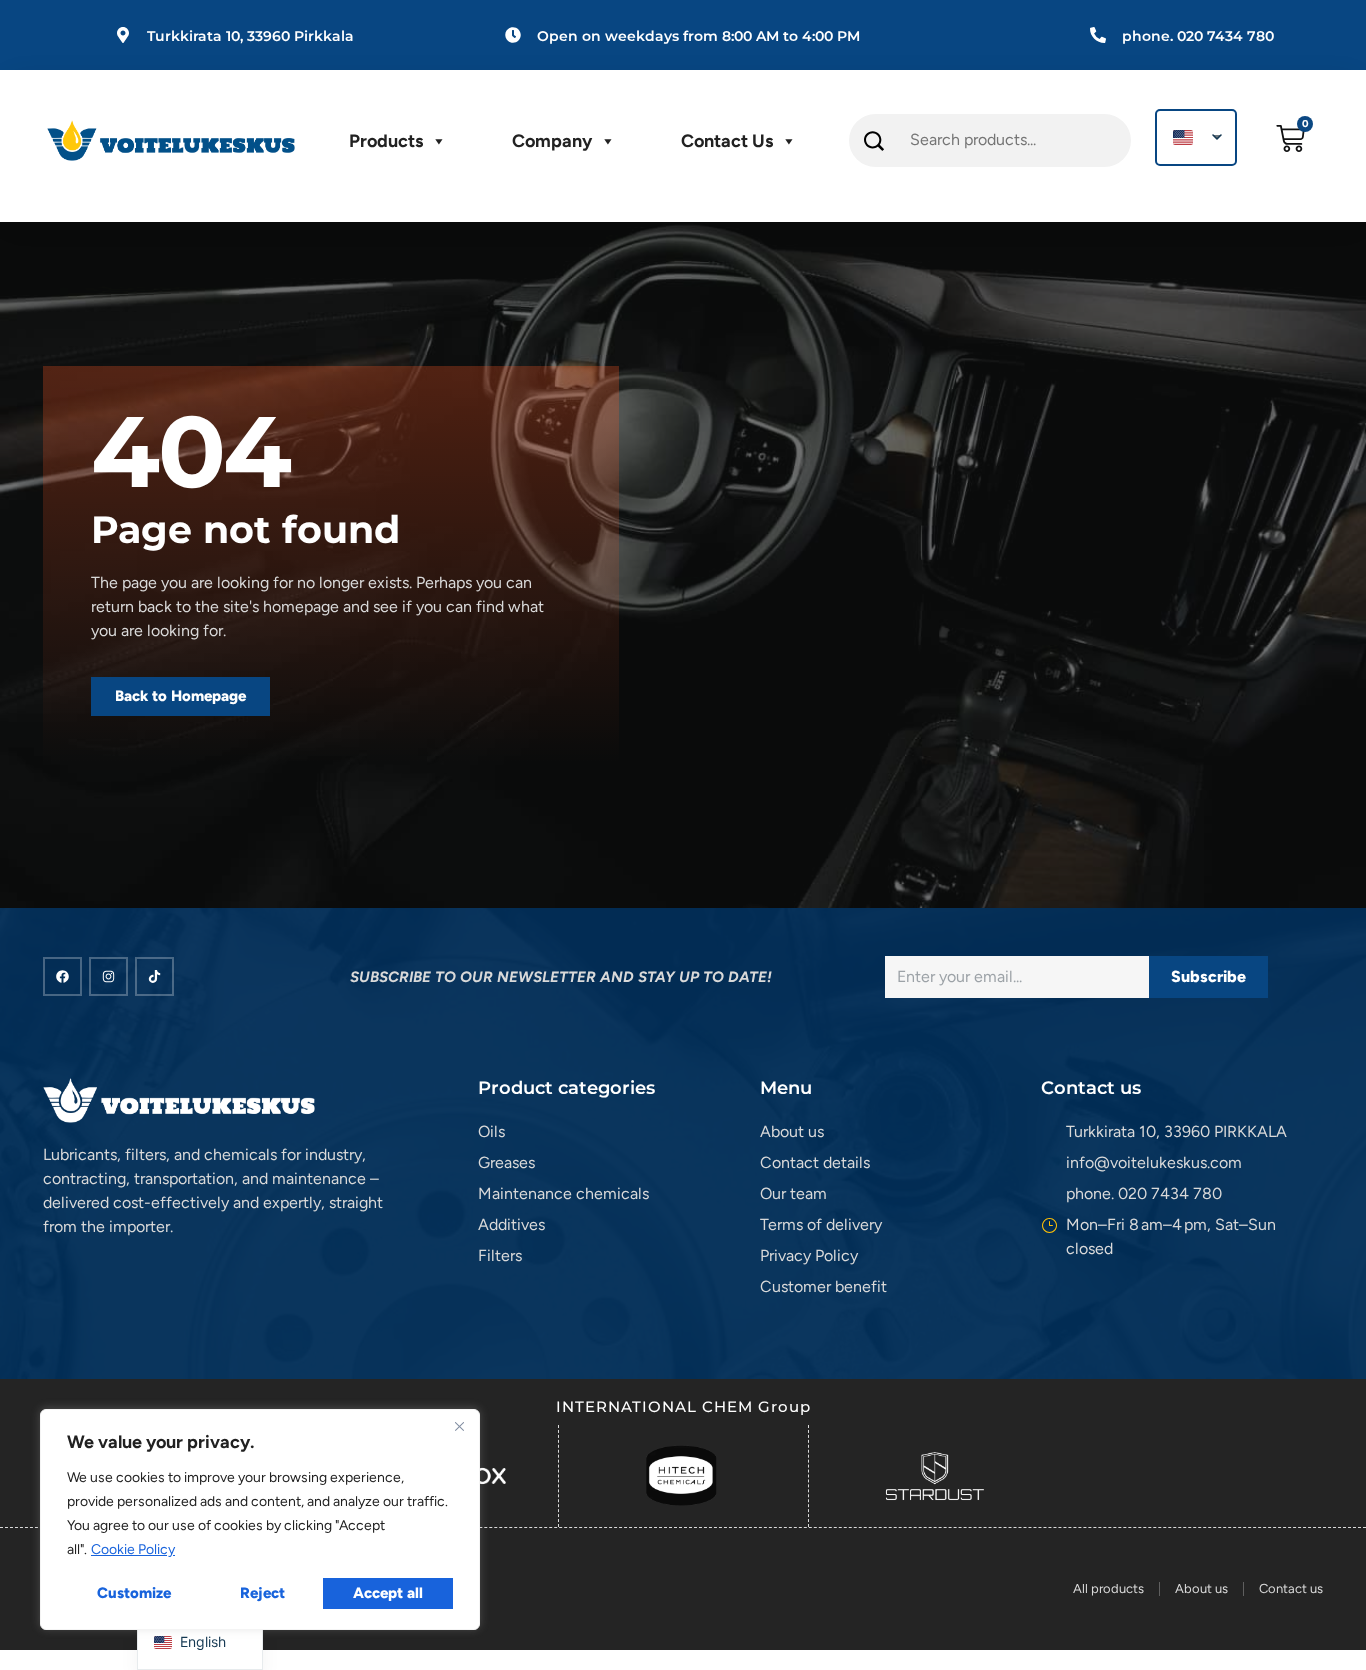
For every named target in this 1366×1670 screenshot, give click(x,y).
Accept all (388, 1593)
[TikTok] (154, 976)
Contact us (727, 141)
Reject (262, 1593)
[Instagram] (108, 976)
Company (552, 141)
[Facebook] (62, 976)
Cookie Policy (133, 1549)
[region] (260, 1519)
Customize (134, 1593)
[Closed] (459, 1426)
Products (386, 141)
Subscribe (1208, 976)
